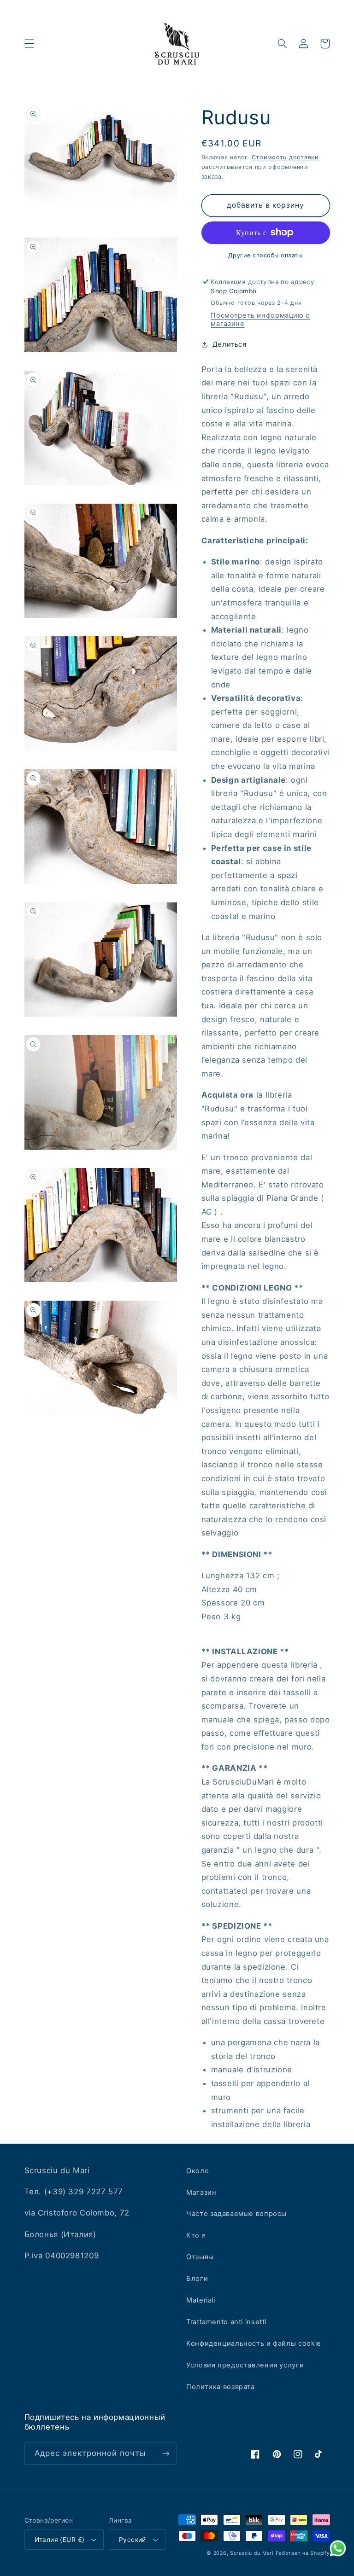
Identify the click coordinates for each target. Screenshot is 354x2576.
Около (198, 2171)
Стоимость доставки (285, 157)
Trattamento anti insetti (226, 2322)
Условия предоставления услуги (245, 2365)
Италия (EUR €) (60, 2540)
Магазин (201, 2192)
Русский (133, 2540)
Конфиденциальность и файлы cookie (254, 2343)
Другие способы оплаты (265, 255)
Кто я (196, 2235)
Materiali (201, 2300)
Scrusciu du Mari (252, 2553)
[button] (29, 44)
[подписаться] (166, 2453)
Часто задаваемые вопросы (236, 2214)
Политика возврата (221, 2387)
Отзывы (200, 2257)
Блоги (197, 2279)
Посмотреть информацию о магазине (260, 320)
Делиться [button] (230, 344)
